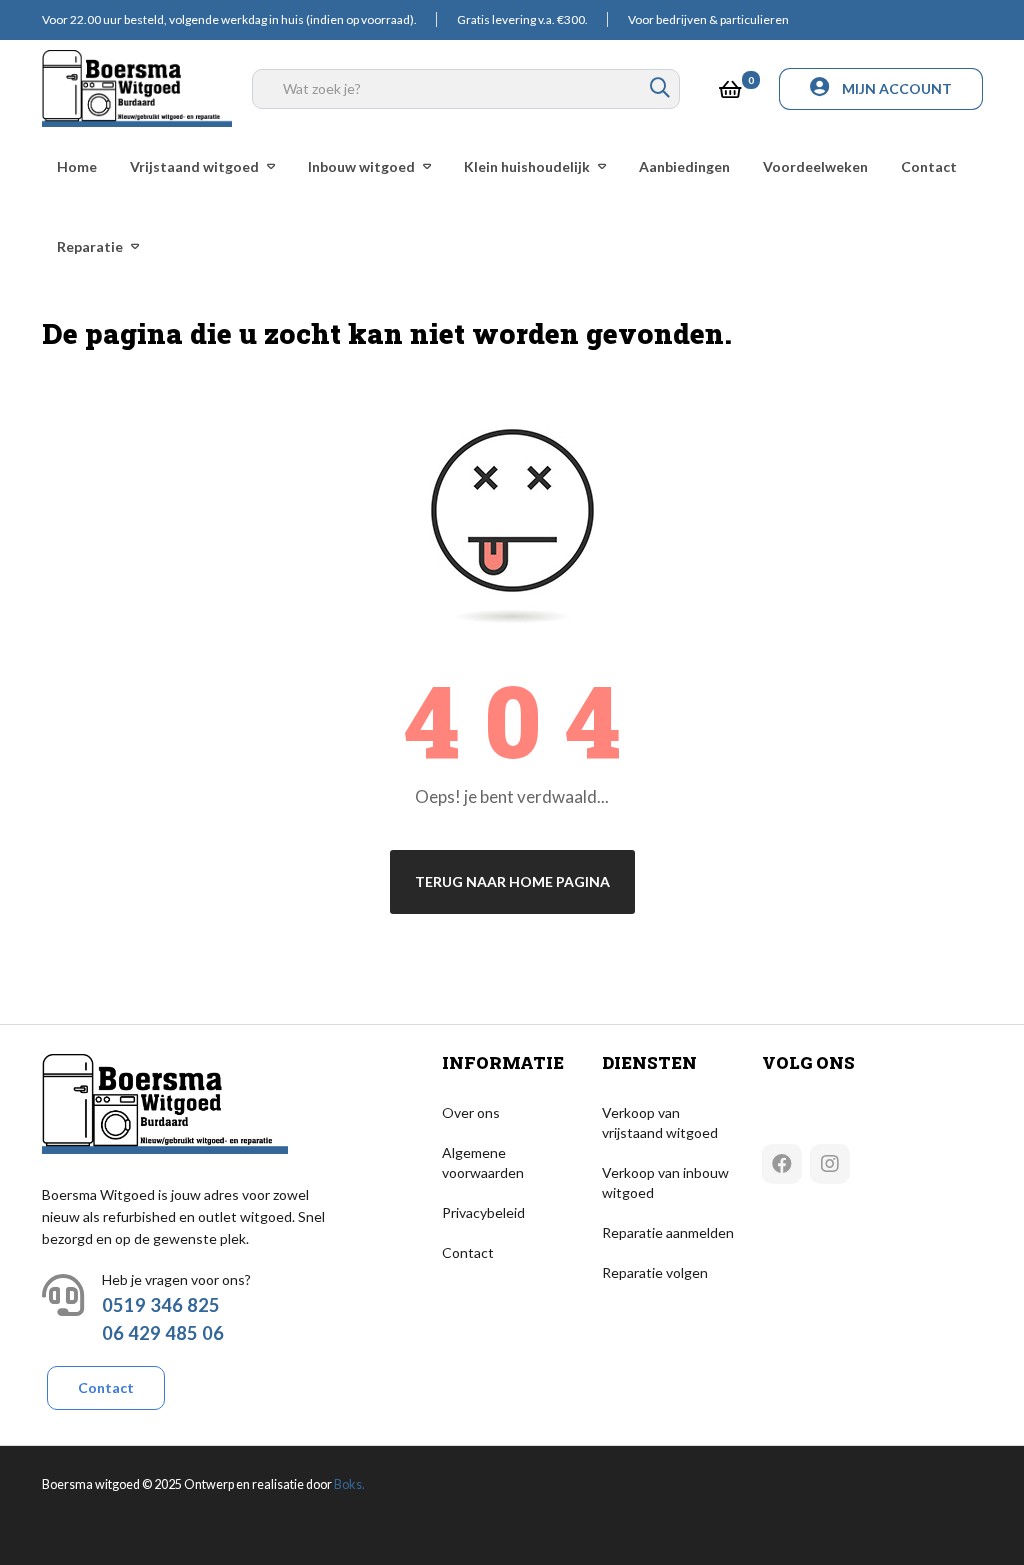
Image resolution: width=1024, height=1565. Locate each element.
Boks (348, 1484)
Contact (106, 1387)
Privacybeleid (483, 1212)
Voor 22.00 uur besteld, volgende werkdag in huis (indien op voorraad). (229, 19)
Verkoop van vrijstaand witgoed (660, 1122)
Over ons (471, 1112)
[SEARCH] (660, 89)
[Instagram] (830, 1164)
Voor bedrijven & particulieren (708, 19)
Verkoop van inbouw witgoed (665, 1182)
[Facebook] (782, 1164)
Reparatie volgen (655, 1272)
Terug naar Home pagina (512, 881)
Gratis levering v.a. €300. (522, 19)
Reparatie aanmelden (668, 1232)
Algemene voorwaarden (483, 1162)
